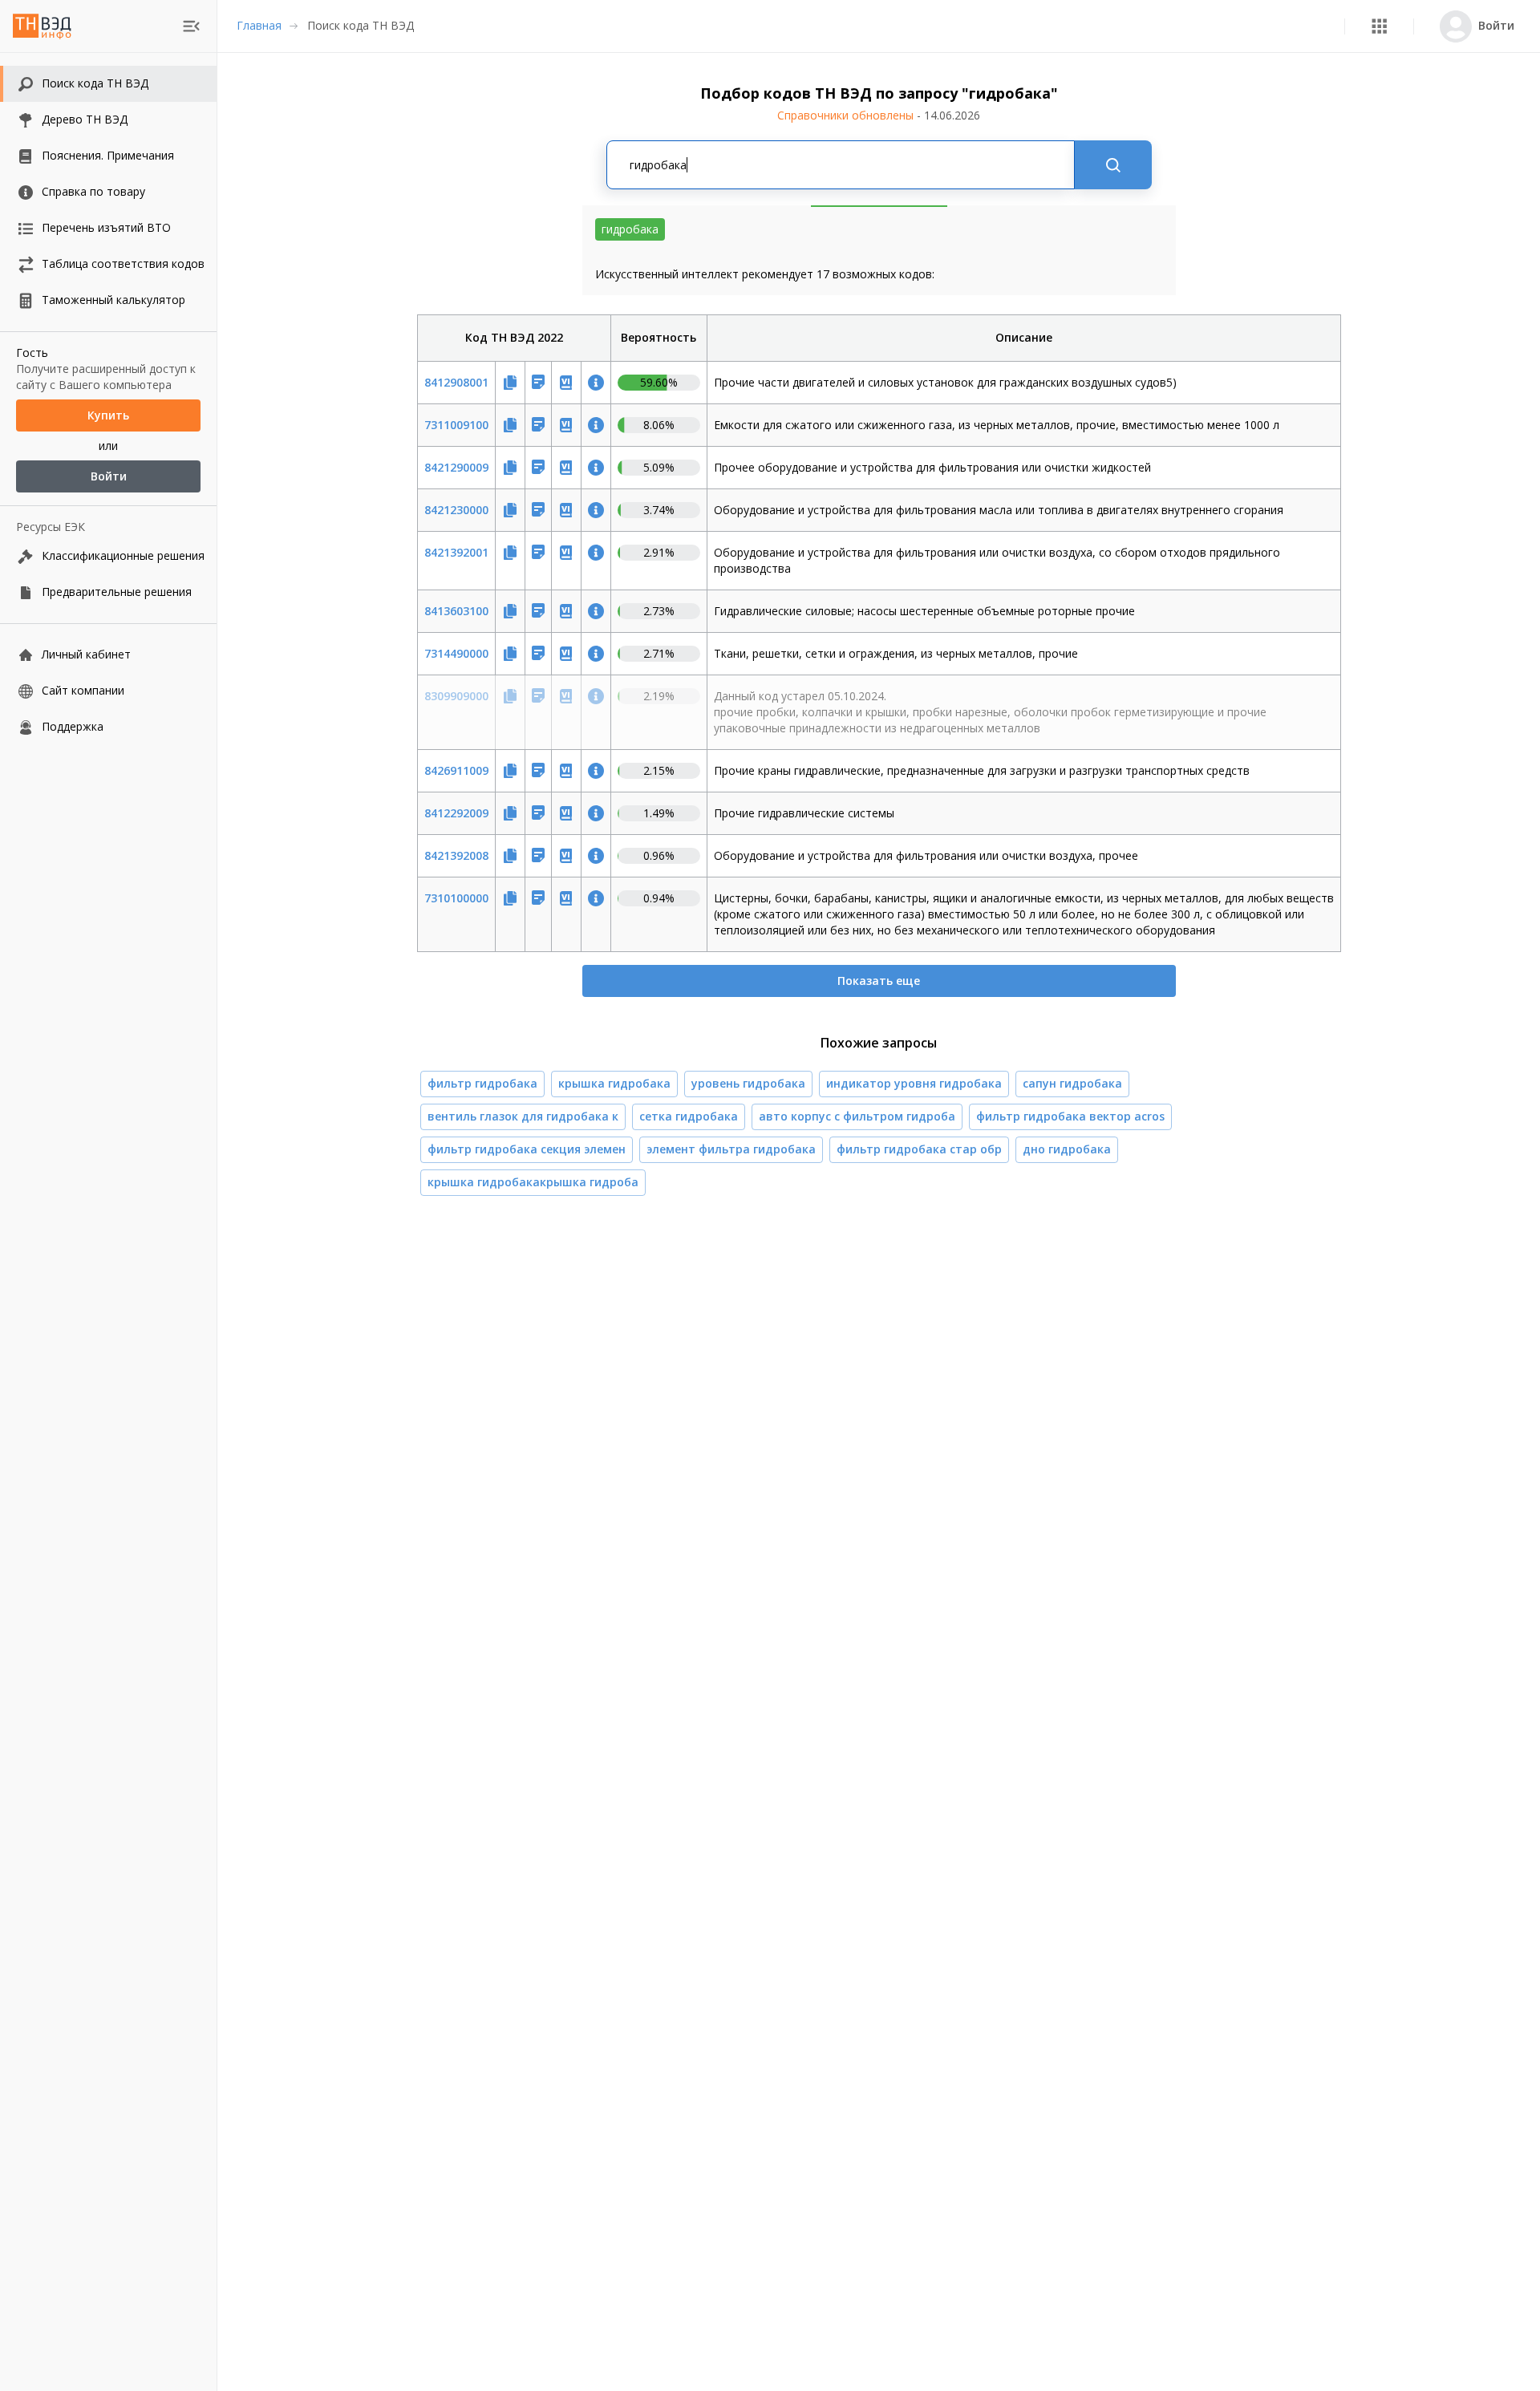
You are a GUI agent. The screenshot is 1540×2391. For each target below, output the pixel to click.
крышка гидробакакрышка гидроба (533, 1182)
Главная (259, 25)
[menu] (191, 26)
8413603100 (456, 611)
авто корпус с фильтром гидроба (857, 1116)
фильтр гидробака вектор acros (1070, 1116)
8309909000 (456, 696)
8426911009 (456, 770)
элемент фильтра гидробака (731, 1149)
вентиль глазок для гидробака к (523, 1116)
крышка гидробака (614, 1083)
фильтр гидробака (482, 1083)
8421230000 (456, 510)
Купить (108, 415)
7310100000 (456, 898)
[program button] (1379, 26)
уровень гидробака (748, 1083)
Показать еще (879, 981)
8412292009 (456, 813)
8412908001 (456, 382)
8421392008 (456, 855)
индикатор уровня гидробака (914, 1083)
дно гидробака (1067, 1149)
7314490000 (456, 653)
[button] (1379, 26)
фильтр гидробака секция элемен (527, 1149)
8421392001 (456, 552)
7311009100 (456, 425)
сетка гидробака (689, 1116)
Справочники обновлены (879, 115)
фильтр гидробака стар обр (919, 1149)
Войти (109, 476)
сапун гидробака (1072, 1083)
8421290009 (456, 467)
